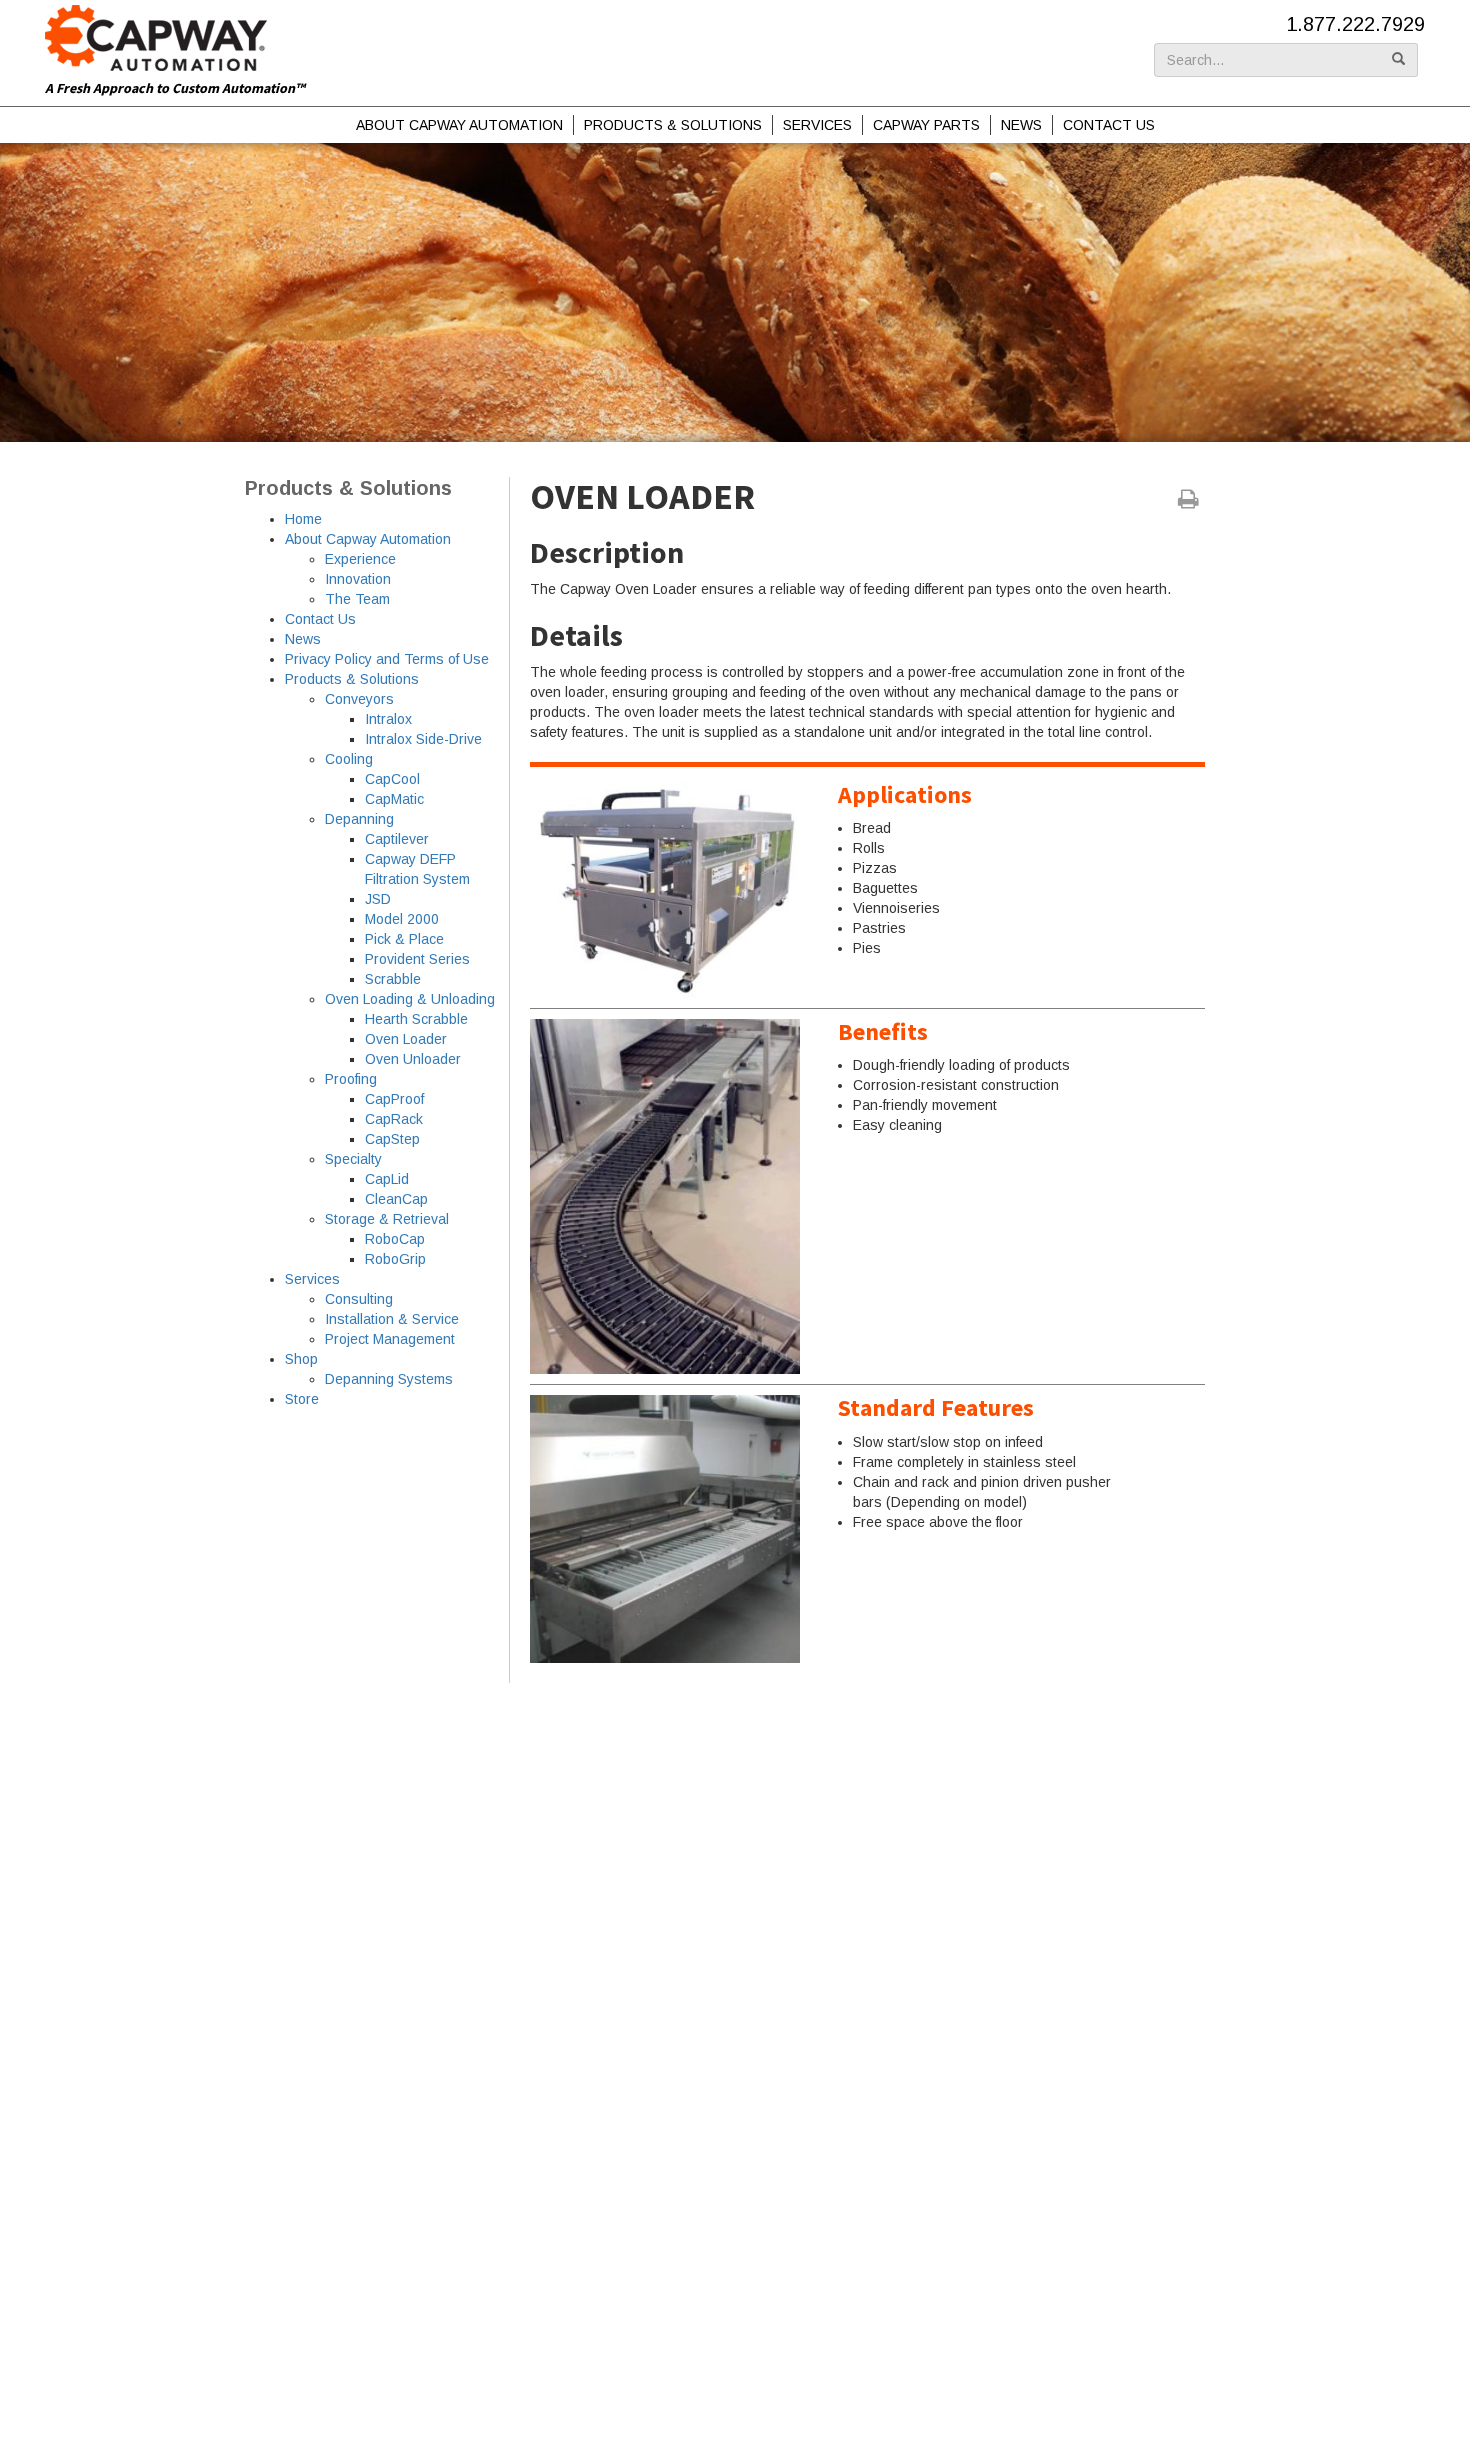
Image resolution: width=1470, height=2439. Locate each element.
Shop (301, 1359)
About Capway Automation (459, 125)
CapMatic (394, 799)
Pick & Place (404, 939)
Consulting (359, 1299)
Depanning (359, 819)
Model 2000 (402, 919)
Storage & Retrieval (387, 1219)
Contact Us (1109, 125)
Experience (360, 559)
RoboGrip (395, 1259)
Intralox (388, 719)
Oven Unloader (413, 1059)
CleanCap (396, 1199)
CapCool (392, 779)
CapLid (387, 1179)
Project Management (390, 1339)
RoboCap (395, 1239)
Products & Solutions (673, 125)
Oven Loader (406, 1039)
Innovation (358, 579)
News (1021, 125)
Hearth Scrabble (416, 1019)
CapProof (394, 1099)
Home (303, 519)
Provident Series (417, 959)
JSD (378, 899)
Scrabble (393, 979)
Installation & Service (392, 1319)
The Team (357, 599)
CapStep (392, 1139)
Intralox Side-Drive (423, 739)
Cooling (349, 759)
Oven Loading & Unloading (410, 999)
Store (302, 1399)
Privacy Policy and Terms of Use (387, 659)
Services (817, 125)
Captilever (397, 839)
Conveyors (359, 699)
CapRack (394, 1119)
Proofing (351, 1079)
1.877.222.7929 (1355, 24)
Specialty (353, 1159)
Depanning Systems (389, 1379)
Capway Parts (926, 125)
